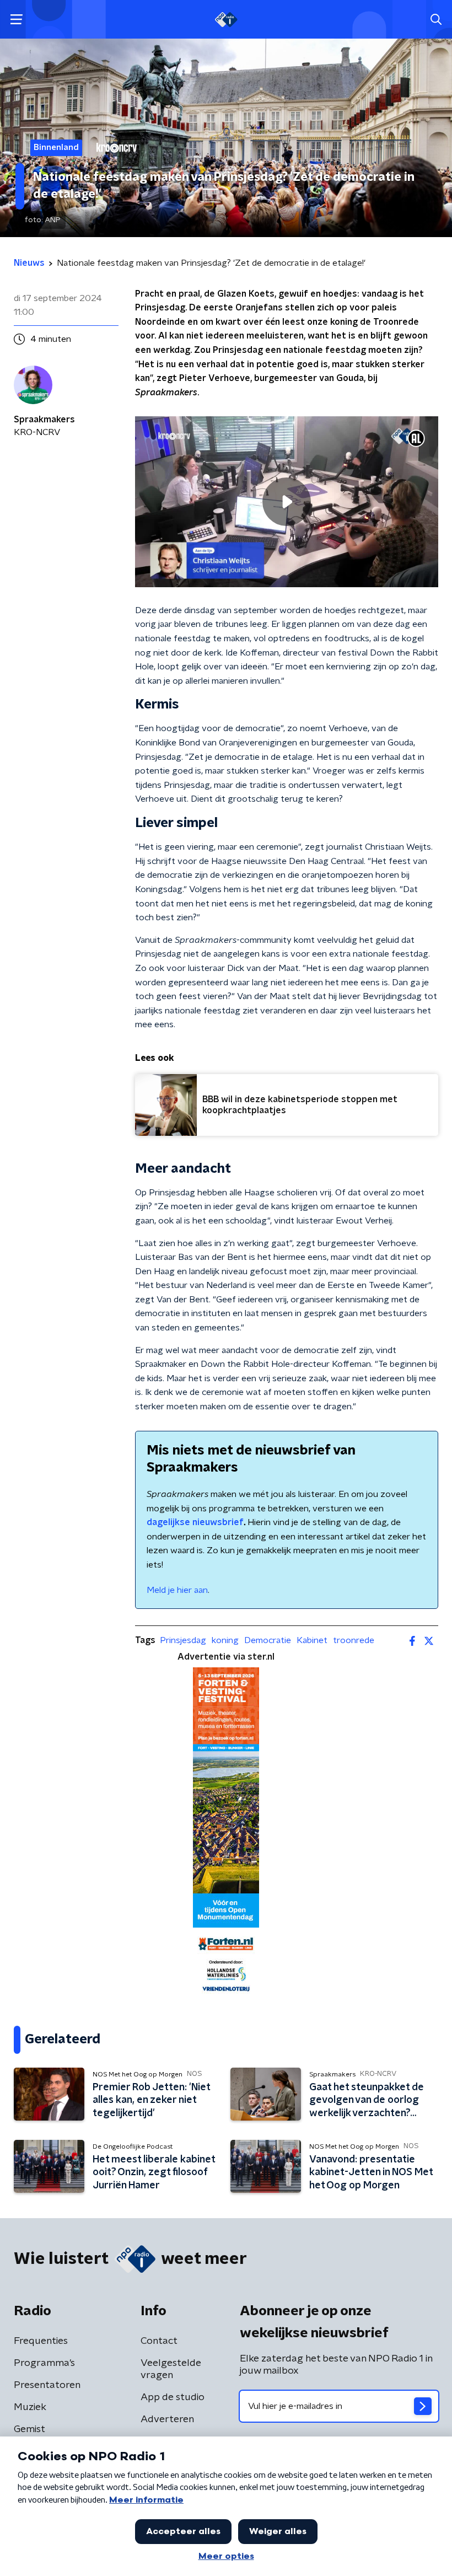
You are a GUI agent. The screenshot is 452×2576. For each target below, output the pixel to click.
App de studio (173, 2397)
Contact (159, 2341)
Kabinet (312, 1640)
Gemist (29, 2429)
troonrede (354, 1640)
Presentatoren (47, 2385)
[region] (287, 501)
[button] (16, 20)
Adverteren (167, 2419)
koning (225, 1640)
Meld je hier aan (177, 1590)
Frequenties (41, 2341)
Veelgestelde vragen (171, 2369)
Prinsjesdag (183, 1640)
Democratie (268, 1640)
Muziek (30, 2407)
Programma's (44, 2363)
